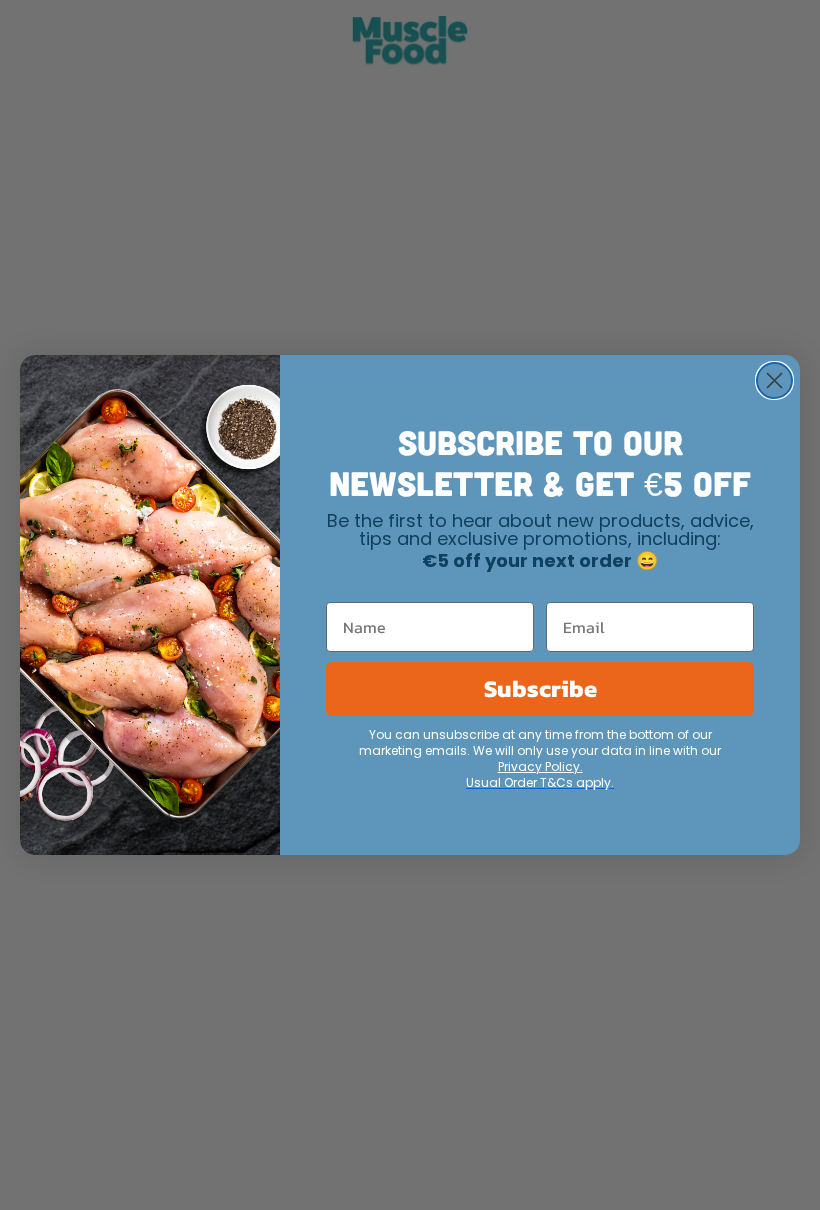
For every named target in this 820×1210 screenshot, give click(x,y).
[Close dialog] (774, 380)
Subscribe (540, 688)
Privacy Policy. (540, 768)
